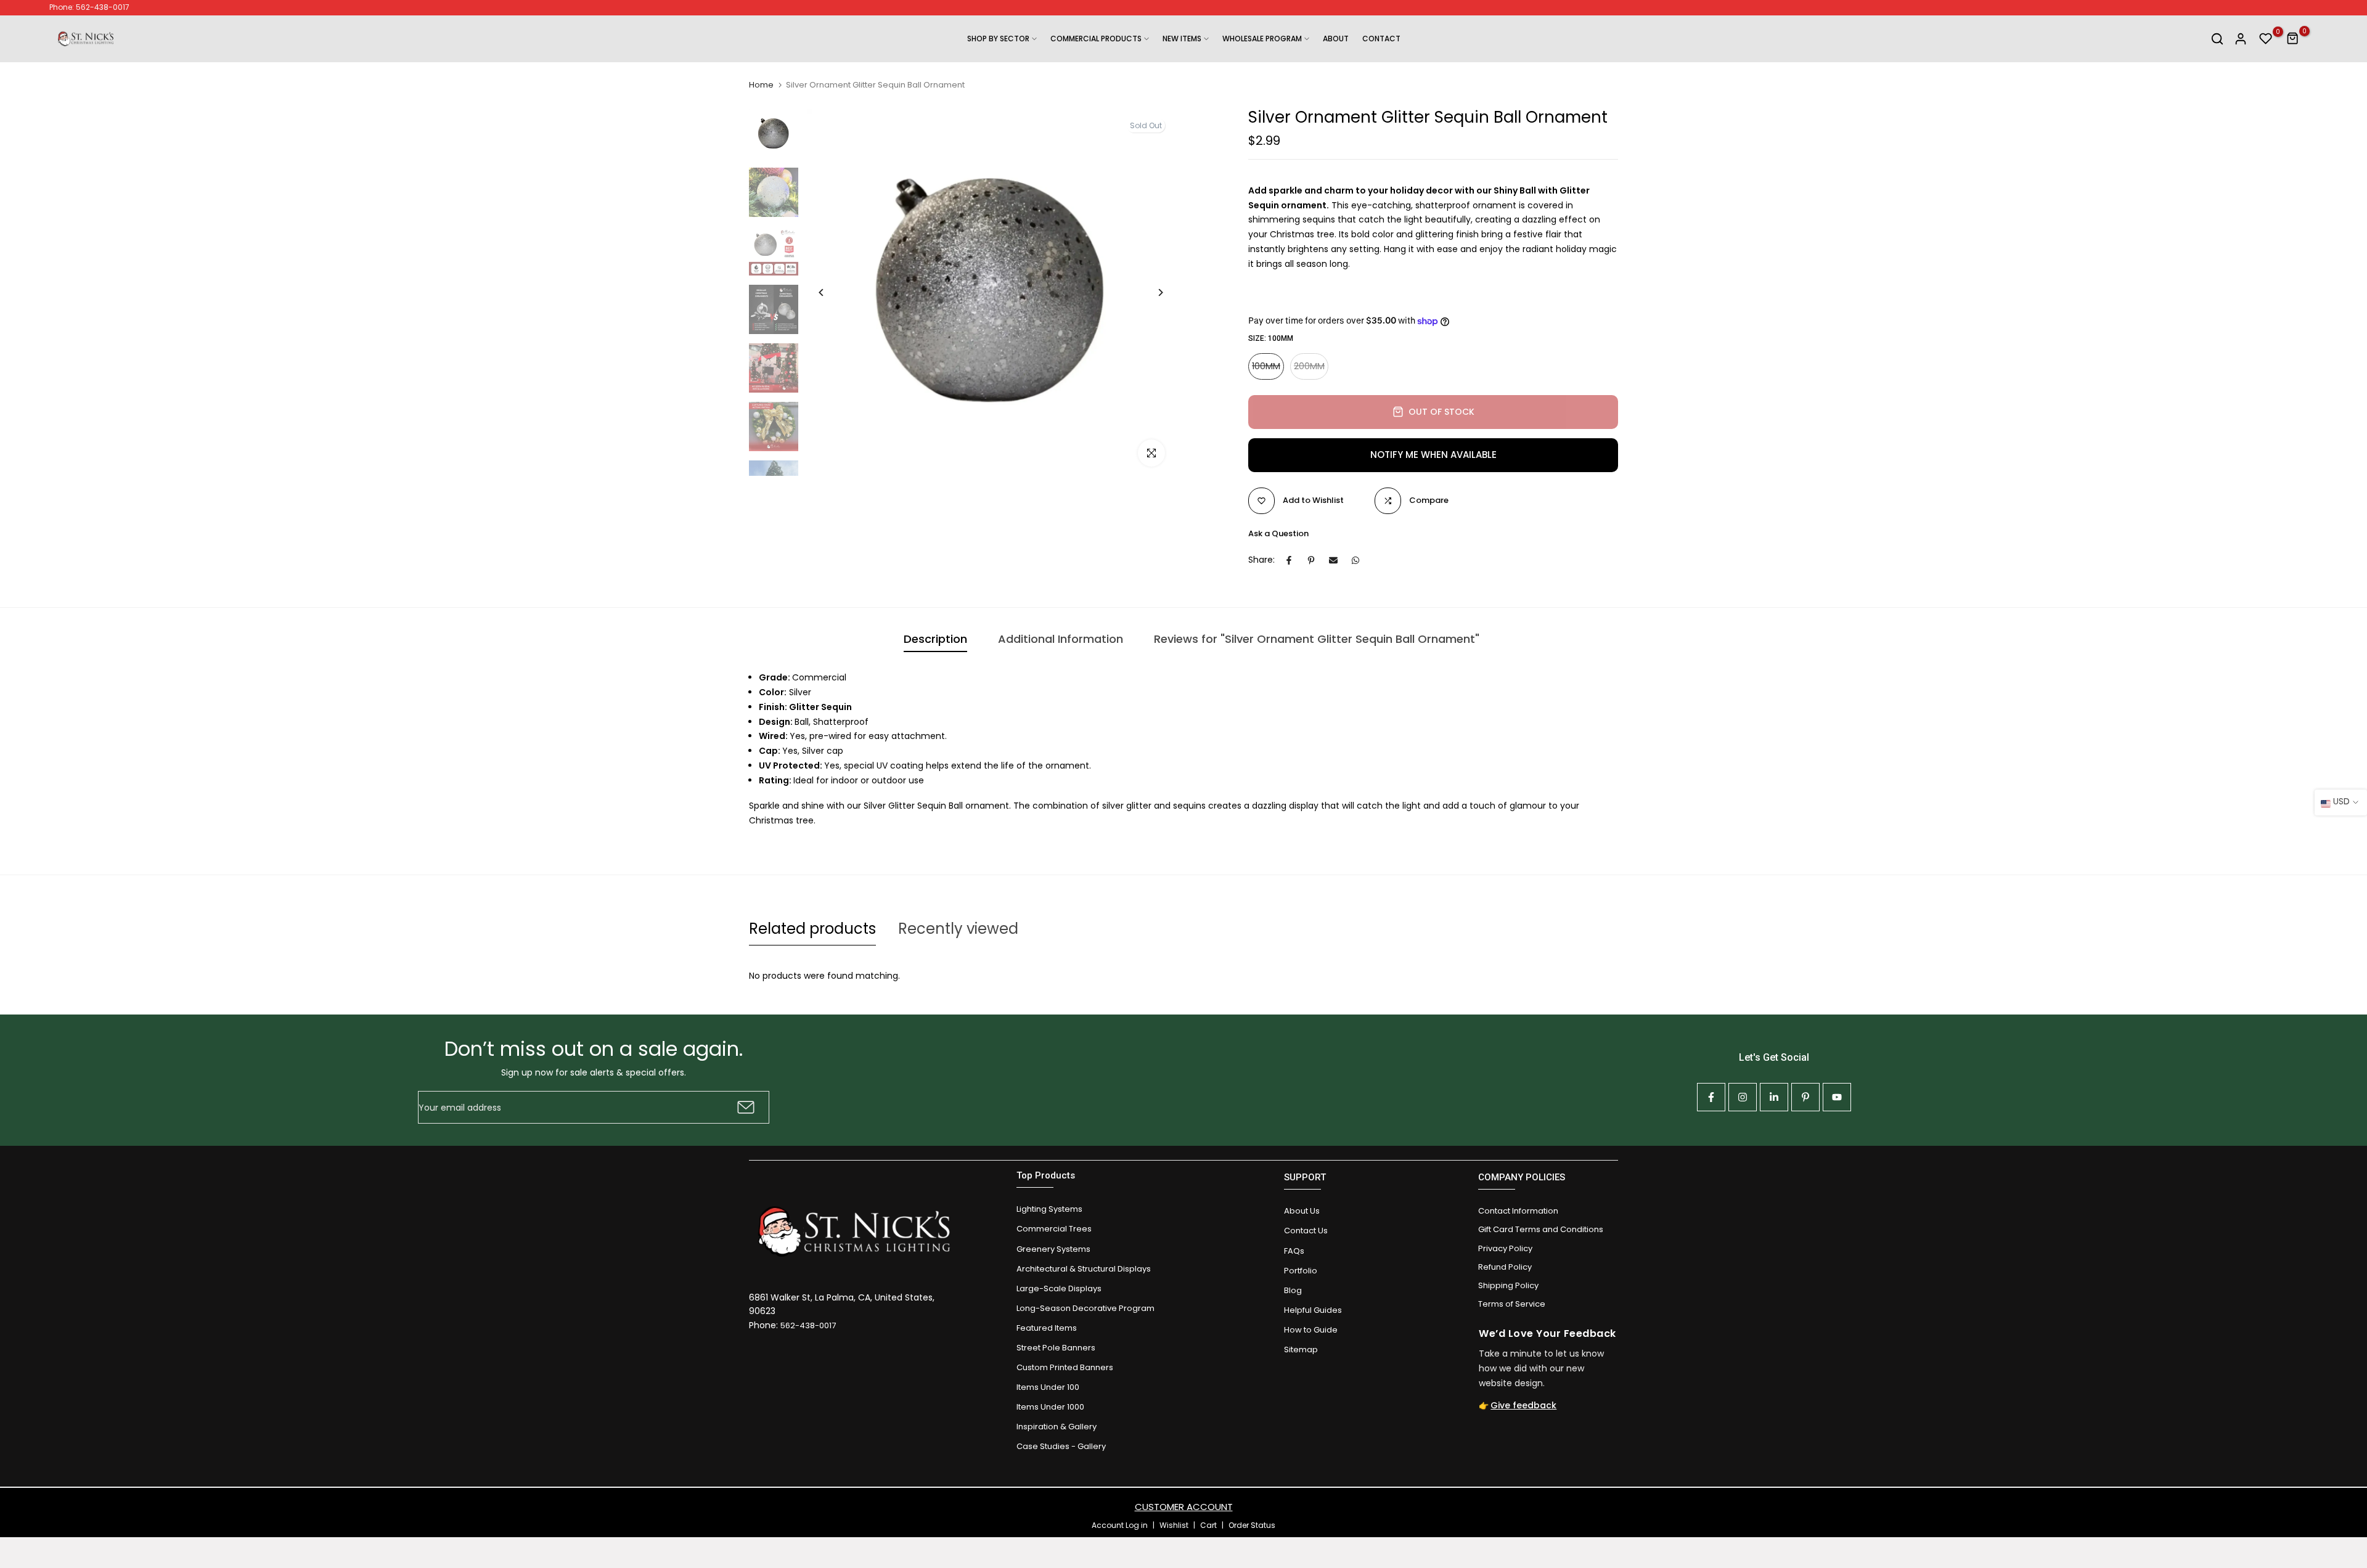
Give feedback (1523, 1405)
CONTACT (1381, 39)
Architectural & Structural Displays (1084, 1269)
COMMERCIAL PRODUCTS (1096, 39)
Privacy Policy (1505, 1248)
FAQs (1294, 1251)
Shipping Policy (1508, 1285)
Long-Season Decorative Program (1085, 1308)
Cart (1208, 1525)
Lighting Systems (1049, 1209)
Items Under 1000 (1050, 1407)
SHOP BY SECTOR (998, 39)
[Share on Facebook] (1289, 560)
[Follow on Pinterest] (1805, 1097)
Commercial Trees (1054, 1229)
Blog (1293, 1290)
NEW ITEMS (1182, 39)
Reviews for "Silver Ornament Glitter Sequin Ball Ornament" (1317, 639)
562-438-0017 (808, 1325)
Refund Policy (1505, 1267)
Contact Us (1306, 1231)
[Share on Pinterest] (1311, 560)
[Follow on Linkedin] (1774, 1097)
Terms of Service (1512, 1304)
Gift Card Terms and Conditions (1541, 1229)
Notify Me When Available (1433, 455)
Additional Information (1061, 639)
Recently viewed (958, 929)
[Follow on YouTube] (1837, 1097)
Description (935, 639)
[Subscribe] (744, 1107)
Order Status (1252, 1525)
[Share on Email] (1333, 560)
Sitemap (1301, 1350)
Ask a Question (1278, 533)
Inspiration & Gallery (1057, 1427)
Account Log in (1120, 1525)
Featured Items (1047, 1328)
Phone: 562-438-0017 (89, 7)
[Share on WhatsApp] (1355, 560)
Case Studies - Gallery (1061, 1446)
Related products (812, 929)
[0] (2266, 39)
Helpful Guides (1313, 1310)
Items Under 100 (1048, 1387)
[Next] (1151, 292)
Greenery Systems (1053, 1249)
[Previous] (831, 292)
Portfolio (1301, 1271)
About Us (1302, 1211)
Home (761, 85)
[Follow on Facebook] (1711, 1097)
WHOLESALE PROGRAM (1262, 39)
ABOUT (1336, 39)
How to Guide (1311, 1330)
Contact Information (1518, 1211)
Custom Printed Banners (1065, 1367)
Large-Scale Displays (1059, 1288)
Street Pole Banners (1056, 1348)
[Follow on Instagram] (1743, 1097)
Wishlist (1174, 1525)
